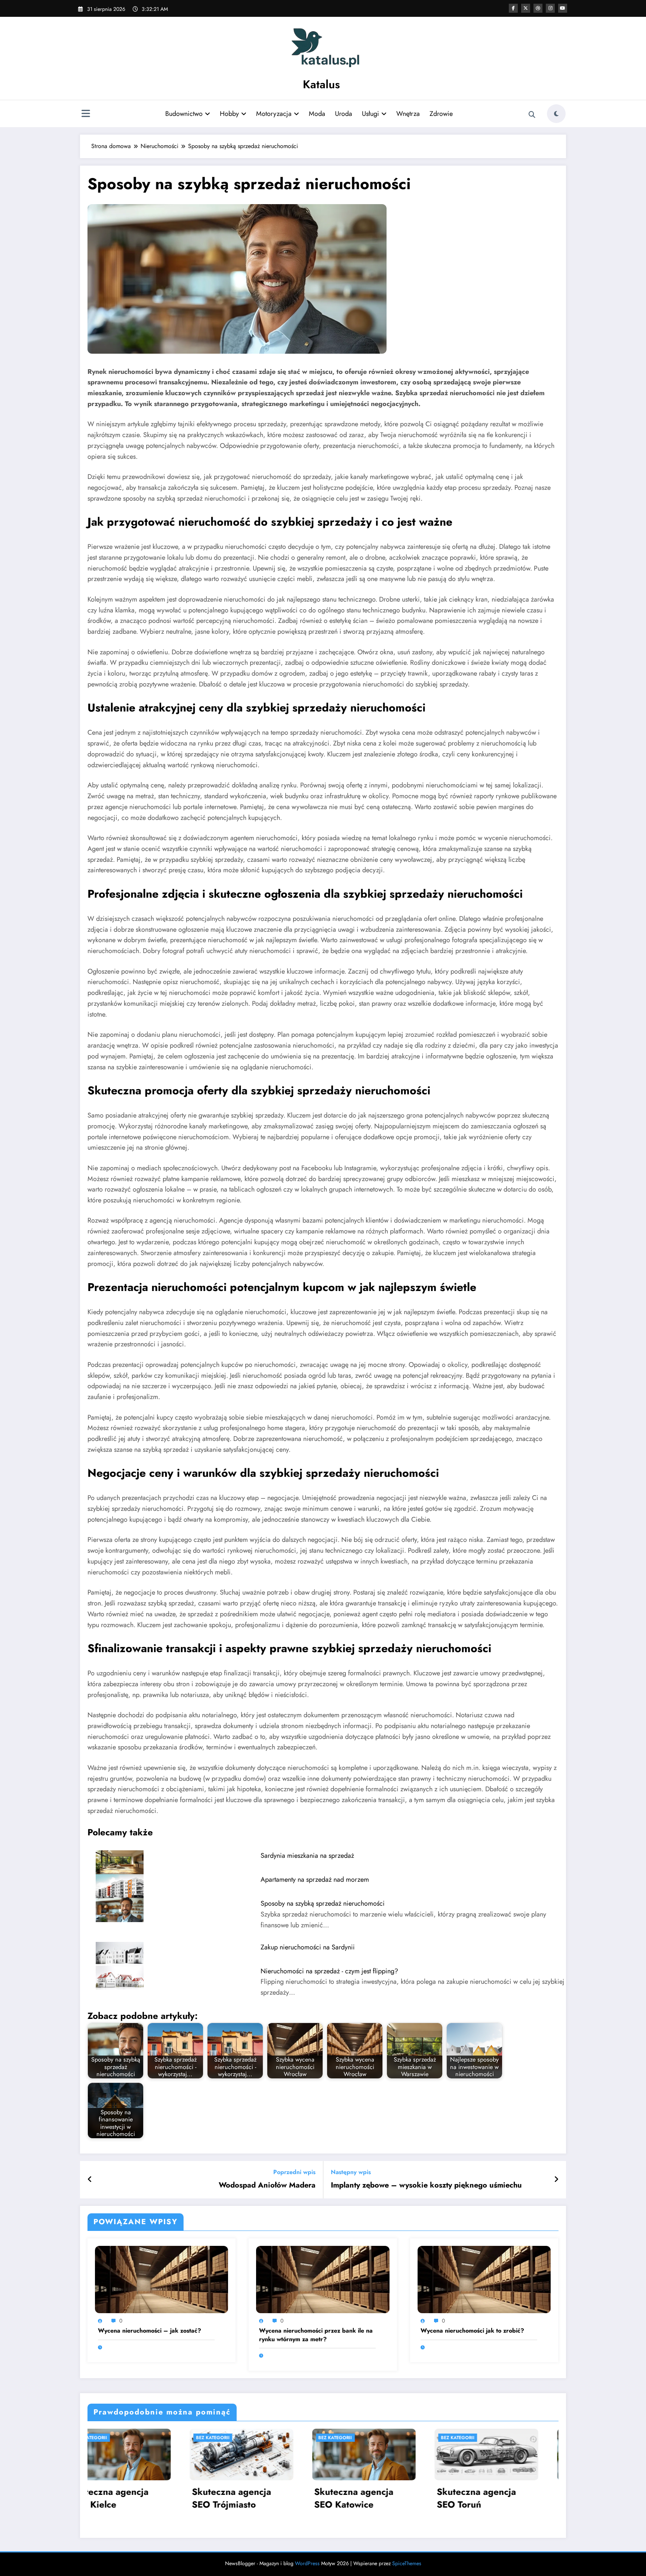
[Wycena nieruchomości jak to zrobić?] (484, 2279)
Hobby (229, 114)
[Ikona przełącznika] (86, 114)
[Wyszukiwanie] (532, 115)
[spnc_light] (556, 114)
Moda (317, 114)
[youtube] (563, 8)
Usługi (370, 114)
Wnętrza (408, 114)
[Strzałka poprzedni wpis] (90, 2180)
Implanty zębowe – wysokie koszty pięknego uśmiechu (426, 2185)
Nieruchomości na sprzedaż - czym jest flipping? (329, 1971)
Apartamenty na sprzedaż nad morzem (315, 1879)
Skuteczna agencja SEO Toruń (155, 2498)
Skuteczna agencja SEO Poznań (523, 2498)
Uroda (344, 114)
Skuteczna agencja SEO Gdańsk (400, 2498)
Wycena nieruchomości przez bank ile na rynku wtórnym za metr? (316, 2335)
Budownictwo (184, 114)
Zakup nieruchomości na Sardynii (308, 1947)
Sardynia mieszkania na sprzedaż (307, 1856)
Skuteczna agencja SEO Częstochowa (278, 2498)
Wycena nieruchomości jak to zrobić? (472, 2331)
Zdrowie (441, 114)
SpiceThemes (407, 2563)
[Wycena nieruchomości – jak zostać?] (161, 2279)
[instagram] (550, 8)
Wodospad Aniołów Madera (267, 2185)
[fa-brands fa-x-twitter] (526, 8)
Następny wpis (351, 2172)
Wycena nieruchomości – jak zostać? (150, 2331)
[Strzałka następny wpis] (556, 2180)
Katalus (321, 84)
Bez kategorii (136, 2438)
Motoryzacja (274, 114)
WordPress (307, 2563)
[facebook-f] (513, 8)
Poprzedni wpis (294, 2172)
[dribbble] (538, 8)
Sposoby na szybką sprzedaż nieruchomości (323, 1903)
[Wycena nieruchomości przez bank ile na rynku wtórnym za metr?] (323, 2279)
